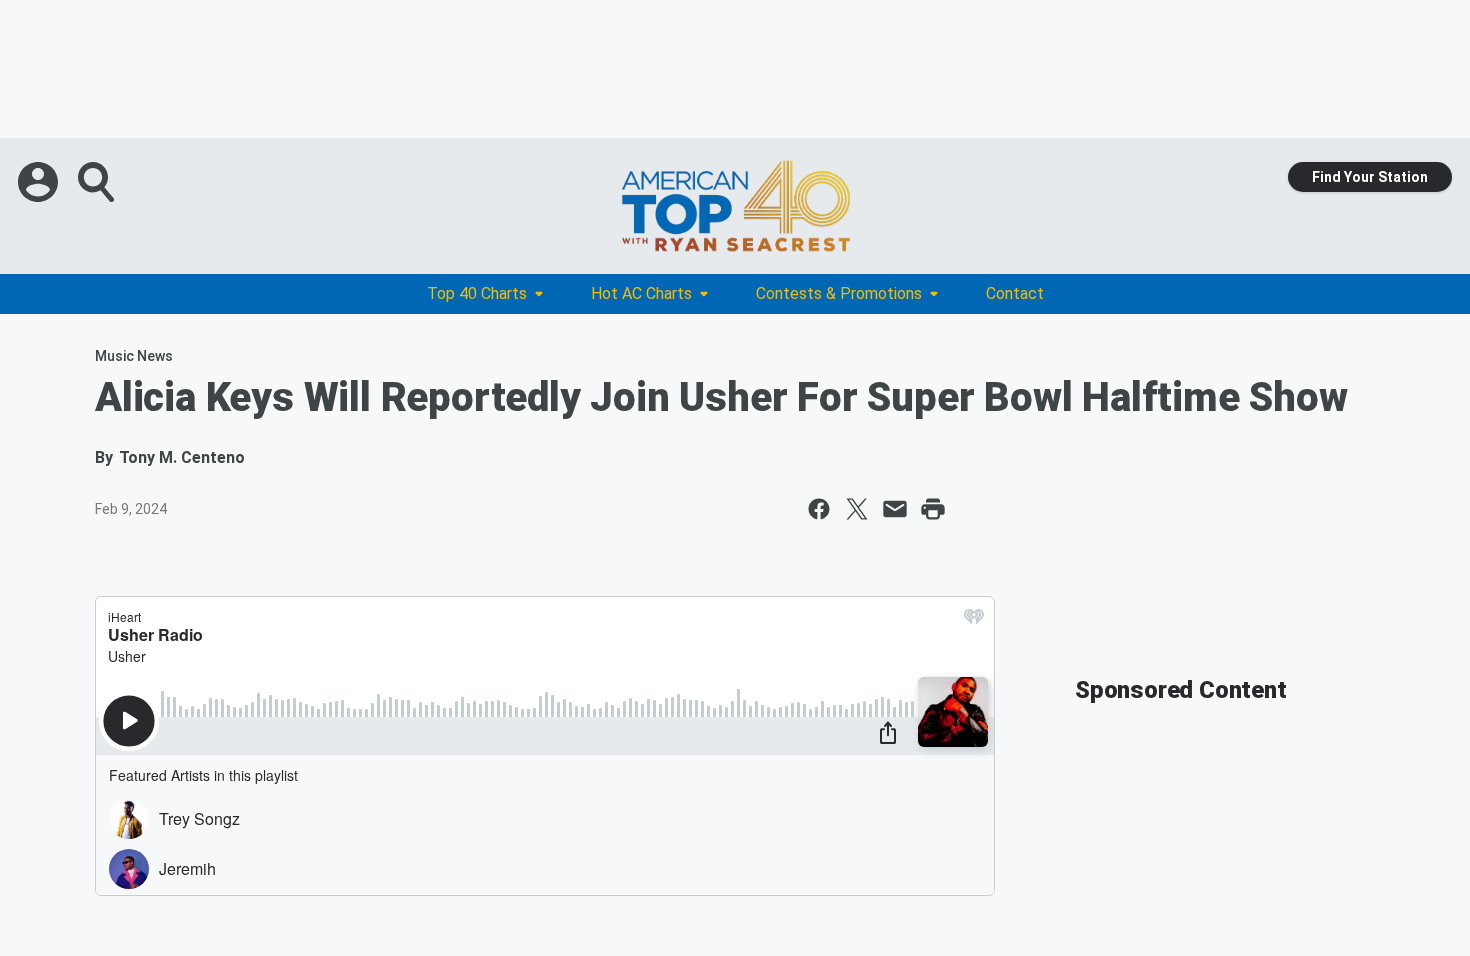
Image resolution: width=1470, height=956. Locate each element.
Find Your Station (1370, 177)
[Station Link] (735, 206)
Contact (1015, 293)
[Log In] (40, 182)
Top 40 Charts (477, 293)
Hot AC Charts (641, 293)
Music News (134, 356)
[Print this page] (933, 509)
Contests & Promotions (839, 293)
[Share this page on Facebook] (819, 509)
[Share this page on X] (857, 509)
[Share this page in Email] (895, 509)
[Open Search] (98, 182)
